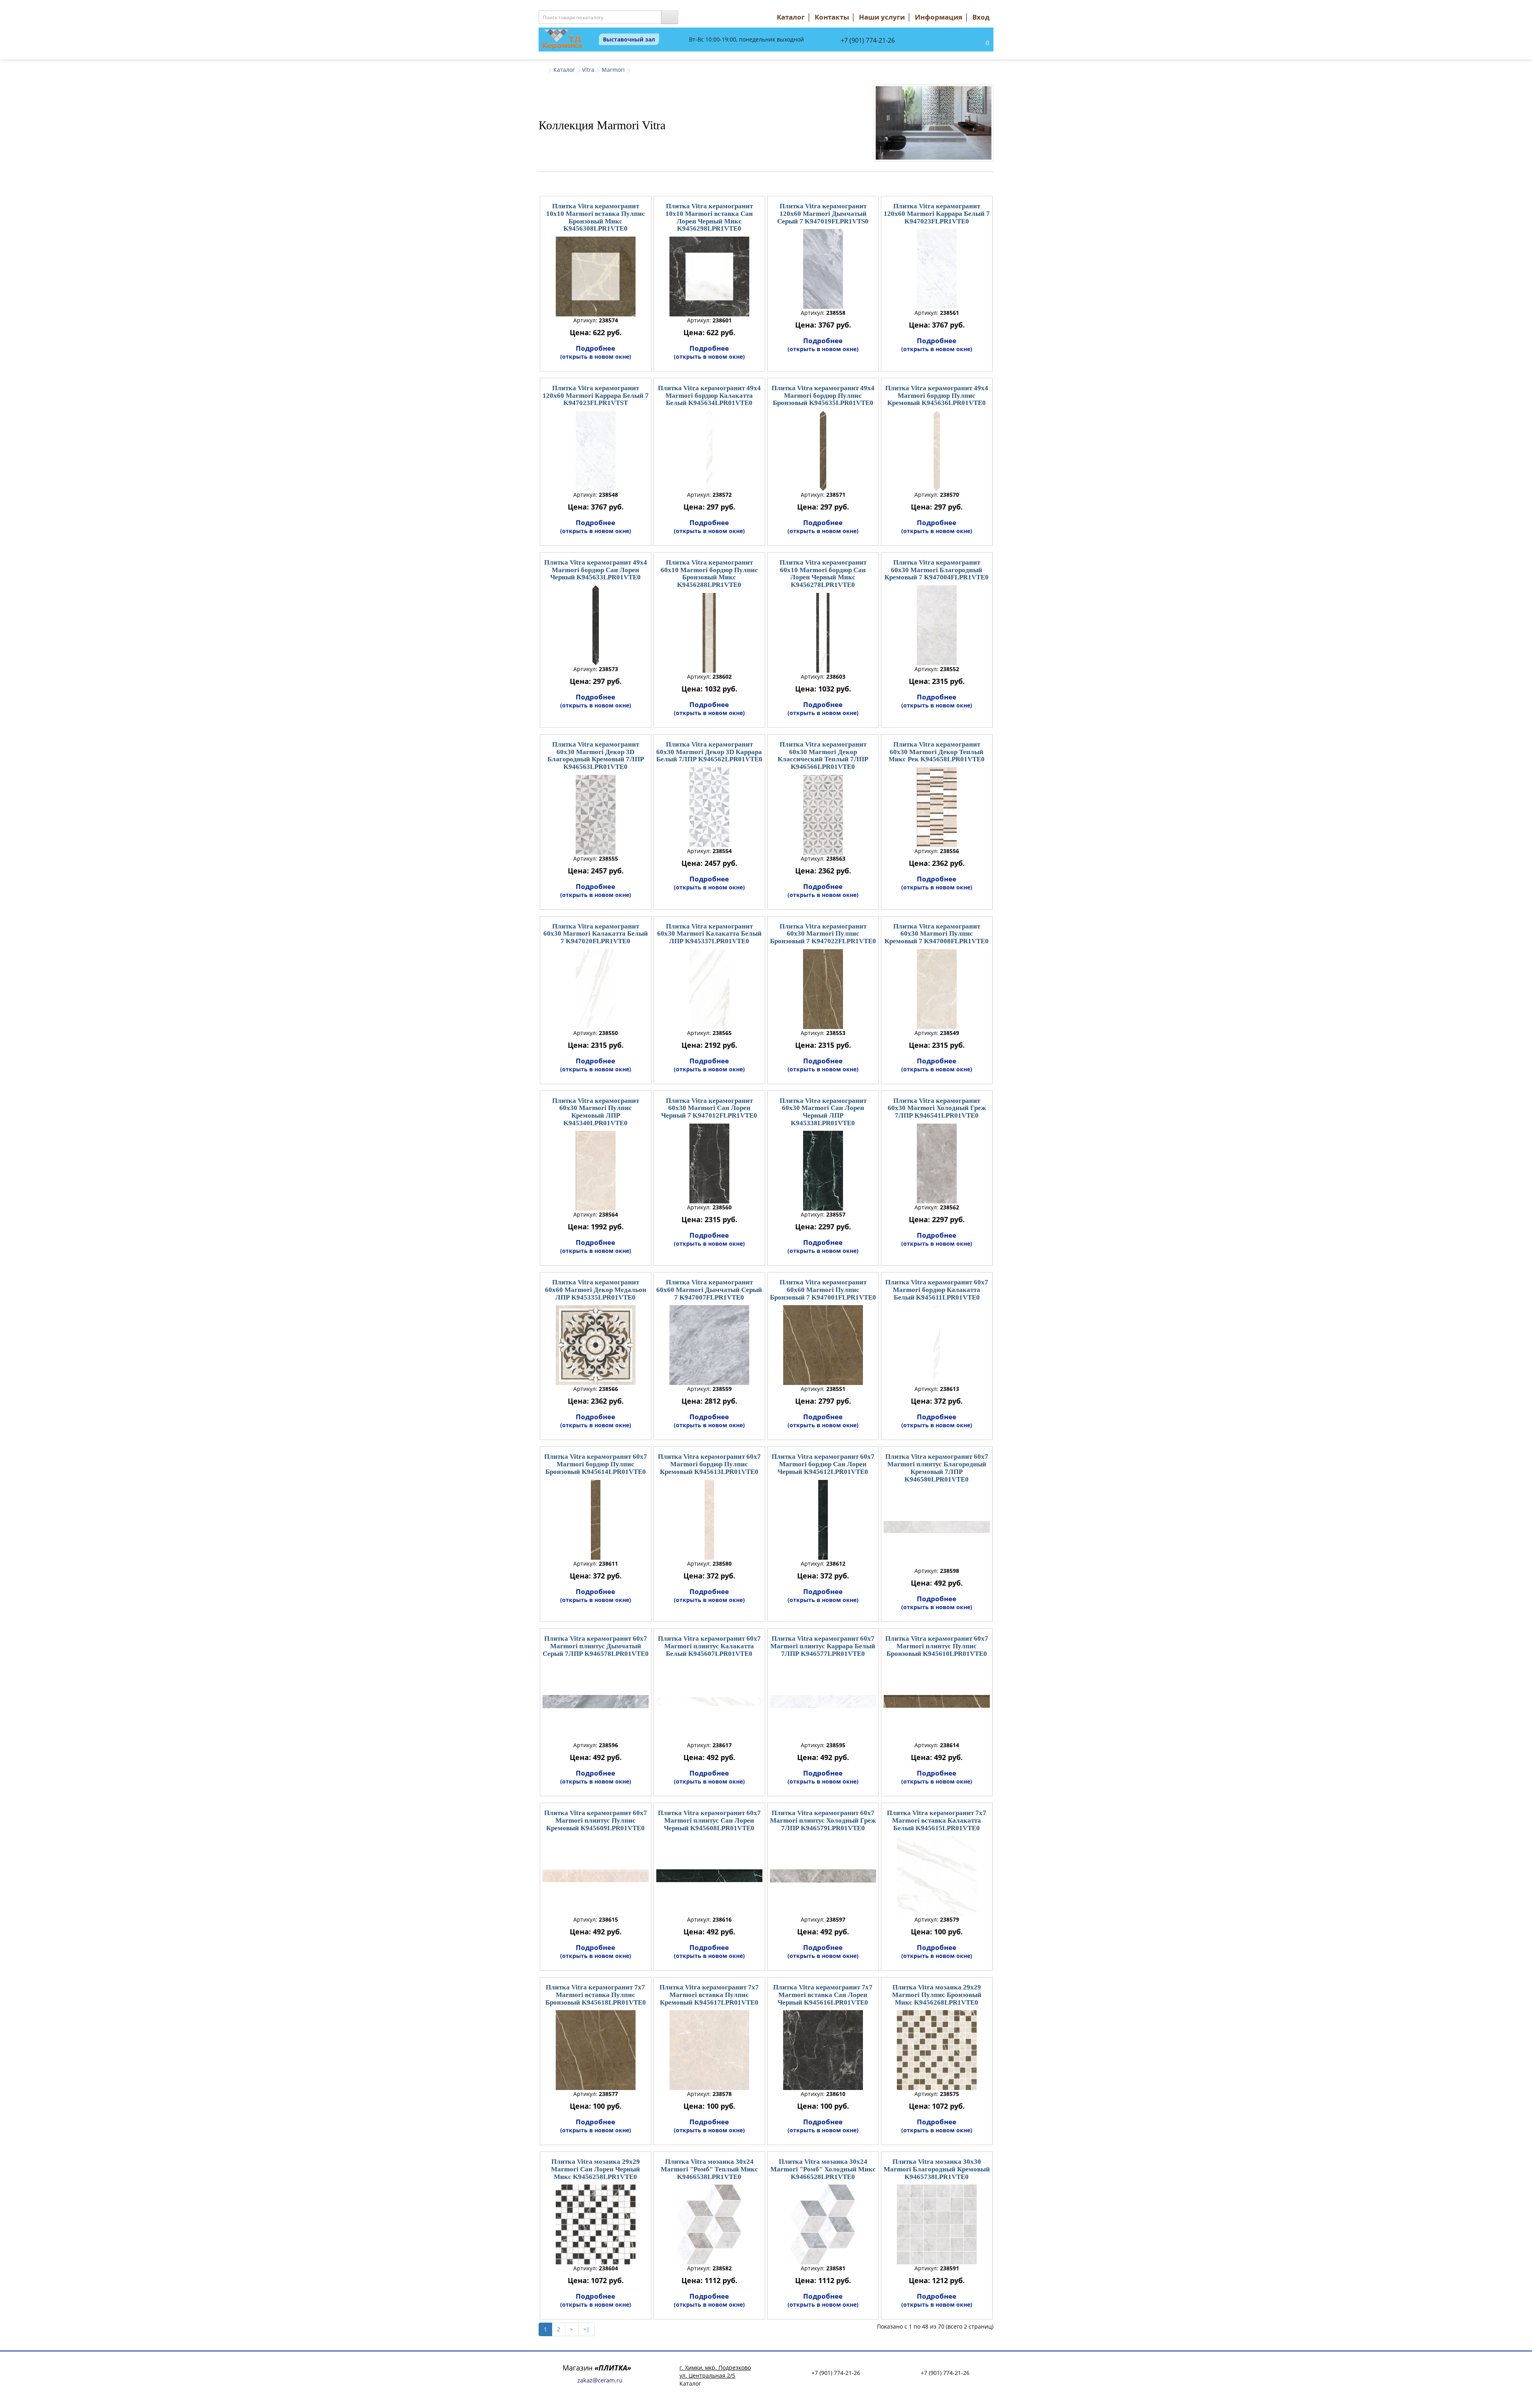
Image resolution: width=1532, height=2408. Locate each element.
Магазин (597, 2368)
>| (586, 2329)
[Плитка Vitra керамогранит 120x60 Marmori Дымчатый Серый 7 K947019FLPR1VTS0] (823, 269)
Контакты (832, 17)
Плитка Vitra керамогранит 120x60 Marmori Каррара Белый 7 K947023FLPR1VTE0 (937, 213)
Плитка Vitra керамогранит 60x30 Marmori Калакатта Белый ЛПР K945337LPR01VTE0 (709, 934)
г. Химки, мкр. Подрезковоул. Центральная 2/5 (715, 2371)
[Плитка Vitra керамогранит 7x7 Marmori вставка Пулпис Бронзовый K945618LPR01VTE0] (596, 2050)
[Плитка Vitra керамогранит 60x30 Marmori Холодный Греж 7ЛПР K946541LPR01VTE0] (937, 1164)
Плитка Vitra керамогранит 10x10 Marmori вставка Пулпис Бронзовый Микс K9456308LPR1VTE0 (596, 217)
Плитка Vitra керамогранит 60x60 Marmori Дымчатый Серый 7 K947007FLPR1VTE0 (709, 1290)
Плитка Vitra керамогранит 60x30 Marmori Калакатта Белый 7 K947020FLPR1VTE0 (596, 934)
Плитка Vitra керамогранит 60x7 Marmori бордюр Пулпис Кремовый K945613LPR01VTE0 (709, 1464)
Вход (981, 17)
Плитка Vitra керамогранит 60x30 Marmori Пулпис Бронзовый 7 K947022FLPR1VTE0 (823, 934)
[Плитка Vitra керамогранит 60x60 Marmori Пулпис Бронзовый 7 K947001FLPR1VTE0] (823, 1345)
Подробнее (596, 352)
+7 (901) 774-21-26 (868, 40)
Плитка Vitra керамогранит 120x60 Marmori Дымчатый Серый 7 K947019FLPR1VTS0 (823, 213)
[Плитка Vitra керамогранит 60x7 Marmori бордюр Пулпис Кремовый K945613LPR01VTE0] (709, 1520)
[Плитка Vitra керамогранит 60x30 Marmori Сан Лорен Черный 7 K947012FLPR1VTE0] (709, 1164)
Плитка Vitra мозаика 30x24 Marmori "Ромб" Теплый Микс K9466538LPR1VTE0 (709, 2169)
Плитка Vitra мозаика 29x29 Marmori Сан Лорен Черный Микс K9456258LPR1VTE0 (595, 2169)
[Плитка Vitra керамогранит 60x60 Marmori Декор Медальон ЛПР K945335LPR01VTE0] (596, 1345)
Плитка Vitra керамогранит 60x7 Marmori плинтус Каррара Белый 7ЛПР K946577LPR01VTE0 (823, 1646)
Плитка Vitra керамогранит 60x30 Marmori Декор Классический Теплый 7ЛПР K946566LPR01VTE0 (823, 756)
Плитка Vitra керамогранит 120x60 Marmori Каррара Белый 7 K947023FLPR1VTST (596, 395)
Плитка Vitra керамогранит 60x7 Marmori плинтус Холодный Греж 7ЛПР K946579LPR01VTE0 (823, 1820)
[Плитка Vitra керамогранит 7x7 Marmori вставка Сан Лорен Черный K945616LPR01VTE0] (823, 2050)
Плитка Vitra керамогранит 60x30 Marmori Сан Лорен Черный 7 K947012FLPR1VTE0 (709, 1108)
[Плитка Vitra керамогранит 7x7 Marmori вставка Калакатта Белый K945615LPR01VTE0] (937, 1876)
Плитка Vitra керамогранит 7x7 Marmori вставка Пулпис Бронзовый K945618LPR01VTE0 (596, 1995)
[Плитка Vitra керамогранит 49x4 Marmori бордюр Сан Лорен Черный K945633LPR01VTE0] (596, 625)
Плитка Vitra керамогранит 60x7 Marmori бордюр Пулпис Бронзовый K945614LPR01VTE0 (596, 1464)
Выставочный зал (629, 39)
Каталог (791, 17)
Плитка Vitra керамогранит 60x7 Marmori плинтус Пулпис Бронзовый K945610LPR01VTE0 (937, 1646)
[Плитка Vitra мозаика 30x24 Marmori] (709, 2224)
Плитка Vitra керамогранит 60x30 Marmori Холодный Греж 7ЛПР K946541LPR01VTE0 (937, 1108)
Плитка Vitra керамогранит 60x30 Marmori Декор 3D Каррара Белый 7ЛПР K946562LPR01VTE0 (709, 752)
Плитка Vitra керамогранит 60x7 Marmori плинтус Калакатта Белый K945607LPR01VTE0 (709, 1646)
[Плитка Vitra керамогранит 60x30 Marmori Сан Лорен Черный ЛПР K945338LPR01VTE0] (823, 1171)
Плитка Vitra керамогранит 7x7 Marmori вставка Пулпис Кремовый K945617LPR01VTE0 (709, 1995)
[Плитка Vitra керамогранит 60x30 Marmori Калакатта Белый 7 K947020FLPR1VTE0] (596, 989)
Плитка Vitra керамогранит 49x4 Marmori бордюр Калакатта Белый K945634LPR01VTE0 (709, 395)
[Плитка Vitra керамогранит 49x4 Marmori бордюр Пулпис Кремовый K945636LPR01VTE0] (937, 451)
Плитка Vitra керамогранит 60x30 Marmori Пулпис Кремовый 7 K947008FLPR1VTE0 (937, 934)
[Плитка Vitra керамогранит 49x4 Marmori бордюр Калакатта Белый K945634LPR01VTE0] (709, 451)
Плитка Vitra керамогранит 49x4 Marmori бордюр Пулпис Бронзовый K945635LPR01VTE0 (823, 395)
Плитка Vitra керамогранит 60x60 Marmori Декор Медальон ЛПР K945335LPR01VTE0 (596, 1290)
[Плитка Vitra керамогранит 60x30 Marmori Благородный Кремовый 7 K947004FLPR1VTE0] (937, 625)
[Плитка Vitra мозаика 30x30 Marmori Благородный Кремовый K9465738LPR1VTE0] (937, 2224)
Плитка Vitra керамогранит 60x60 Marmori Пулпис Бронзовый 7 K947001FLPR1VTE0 (823, 1290)
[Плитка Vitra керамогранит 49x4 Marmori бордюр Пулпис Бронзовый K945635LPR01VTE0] (823, 451)
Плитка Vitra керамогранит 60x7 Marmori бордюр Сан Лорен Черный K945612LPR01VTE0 (823, 1464)
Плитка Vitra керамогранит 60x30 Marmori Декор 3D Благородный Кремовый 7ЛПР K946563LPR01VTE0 (596, 756)
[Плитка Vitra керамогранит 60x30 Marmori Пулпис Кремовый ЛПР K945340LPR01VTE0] (596, 1171)
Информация (939, 17)
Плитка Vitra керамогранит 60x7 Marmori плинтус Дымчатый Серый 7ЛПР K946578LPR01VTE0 (596, 1646)
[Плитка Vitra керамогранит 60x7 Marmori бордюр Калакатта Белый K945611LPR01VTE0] (937, 1345)
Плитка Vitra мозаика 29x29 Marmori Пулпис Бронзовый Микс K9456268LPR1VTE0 (937, 1995)
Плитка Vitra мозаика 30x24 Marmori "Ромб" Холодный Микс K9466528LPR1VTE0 (823, 2169)
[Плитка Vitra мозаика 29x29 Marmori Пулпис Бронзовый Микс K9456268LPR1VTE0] (937, 2050)
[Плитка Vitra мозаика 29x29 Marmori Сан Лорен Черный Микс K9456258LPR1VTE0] (596, 2224)
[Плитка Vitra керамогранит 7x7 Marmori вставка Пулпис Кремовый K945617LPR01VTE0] (709, 2050)
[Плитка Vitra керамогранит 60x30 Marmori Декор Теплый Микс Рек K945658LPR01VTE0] (937, 807)
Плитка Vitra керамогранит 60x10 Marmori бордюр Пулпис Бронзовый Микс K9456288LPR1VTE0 (709, 574)
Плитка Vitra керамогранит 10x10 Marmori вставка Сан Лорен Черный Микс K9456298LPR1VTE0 (709, 217)
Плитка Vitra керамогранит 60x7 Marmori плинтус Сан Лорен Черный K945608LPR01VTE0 (709, 1820)
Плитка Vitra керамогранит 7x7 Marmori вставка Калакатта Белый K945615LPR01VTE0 (937, 1820)
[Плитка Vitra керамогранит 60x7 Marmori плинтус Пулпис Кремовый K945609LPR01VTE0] (596, 1876)
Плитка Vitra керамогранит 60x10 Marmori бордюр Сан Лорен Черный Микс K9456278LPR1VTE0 (823, 574)
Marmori (613, 70)
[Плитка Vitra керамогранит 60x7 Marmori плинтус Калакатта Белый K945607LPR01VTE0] (709, 1701)
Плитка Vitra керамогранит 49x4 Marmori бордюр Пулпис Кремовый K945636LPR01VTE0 (937, 395)
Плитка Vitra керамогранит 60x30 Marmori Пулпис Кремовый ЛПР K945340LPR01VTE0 (596, 1112)
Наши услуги (882, 17)
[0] (979, 43)
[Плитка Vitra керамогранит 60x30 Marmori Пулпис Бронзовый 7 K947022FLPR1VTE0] (823, 989)
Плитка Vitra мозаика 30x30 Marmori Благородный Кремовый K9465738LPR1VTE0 (937, 2169)
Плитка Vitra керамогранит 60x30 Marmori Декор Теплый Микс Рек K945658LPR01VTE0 (937, 752)
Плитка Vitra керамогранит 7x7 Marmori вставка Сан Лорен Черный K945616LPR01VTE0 (823, 1995)
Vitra (588, 70)
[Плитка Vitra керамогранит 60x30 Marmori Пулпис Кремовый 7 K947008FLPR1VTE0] (937, 989)
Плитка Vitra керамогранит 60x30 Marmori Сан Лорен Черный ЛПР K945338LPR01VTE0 (823, 1112)
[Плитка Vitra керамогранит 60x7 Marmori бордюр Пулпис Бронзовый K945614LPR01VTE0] (596, 1520)
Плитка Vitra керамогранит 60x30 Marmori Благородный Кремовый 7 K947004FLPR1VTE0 (937, 570)
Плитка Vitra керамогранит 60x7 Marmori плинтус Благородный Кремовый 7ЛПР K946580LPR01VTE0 (937, 1468)
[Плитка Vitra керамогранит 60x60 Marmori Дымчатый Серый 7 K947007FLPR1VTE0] (709, 1345)
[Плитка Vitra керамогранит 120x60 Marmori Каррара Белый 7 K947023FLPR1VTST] (596, 451)
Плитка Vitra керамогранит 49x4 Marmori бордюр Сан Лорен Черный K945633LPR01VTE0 (596, 570)
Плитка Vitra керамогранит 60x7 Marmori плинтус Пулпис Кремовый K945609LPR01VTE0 (596, 1820)
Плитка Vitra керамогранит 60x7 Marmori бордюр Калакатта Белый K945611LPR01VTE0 (937, 1290)
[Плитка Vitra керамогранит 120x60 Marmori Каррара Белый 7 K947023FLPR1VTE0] (937, 269)
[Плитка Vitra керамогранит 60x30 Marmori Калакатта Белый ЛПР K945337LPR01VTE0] (709, 989)
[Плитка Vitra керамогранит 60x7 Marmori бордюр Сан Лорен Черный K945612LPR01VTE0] (823, 1520)
